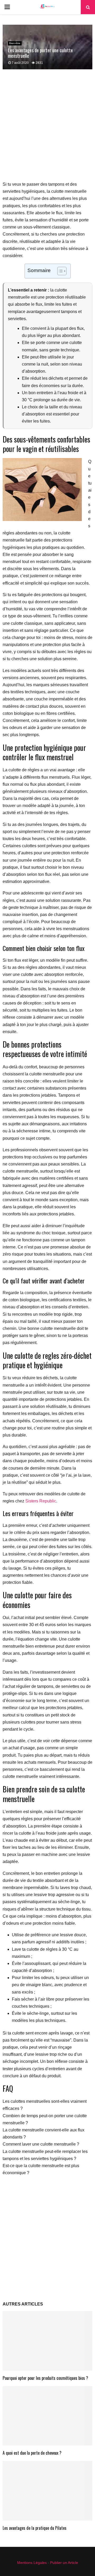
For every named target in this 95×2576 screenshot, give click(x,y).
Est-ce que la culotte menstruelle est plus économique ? (41, 2169)
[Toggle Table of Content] (59, 271)
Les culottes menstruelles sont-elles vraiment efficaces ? (45, 2105)
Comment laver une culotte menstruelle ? (41, 2144)
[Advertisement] (47, 128)
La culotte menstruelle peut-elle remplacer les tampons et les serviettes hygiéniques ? (45, 2155)
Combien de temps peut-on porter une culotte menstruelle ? (45, 2119)
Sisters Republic (41, 1501)
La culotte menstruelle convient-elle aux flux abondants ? (44, 2133)
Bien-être (15, 43)
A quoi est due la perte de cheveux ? (32, 2453)
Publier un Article (64, 2563)
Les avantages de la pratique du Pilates (35, 2528)
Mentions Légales (32, 2563)
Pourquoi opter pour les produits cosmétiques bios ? (45, 2378)
